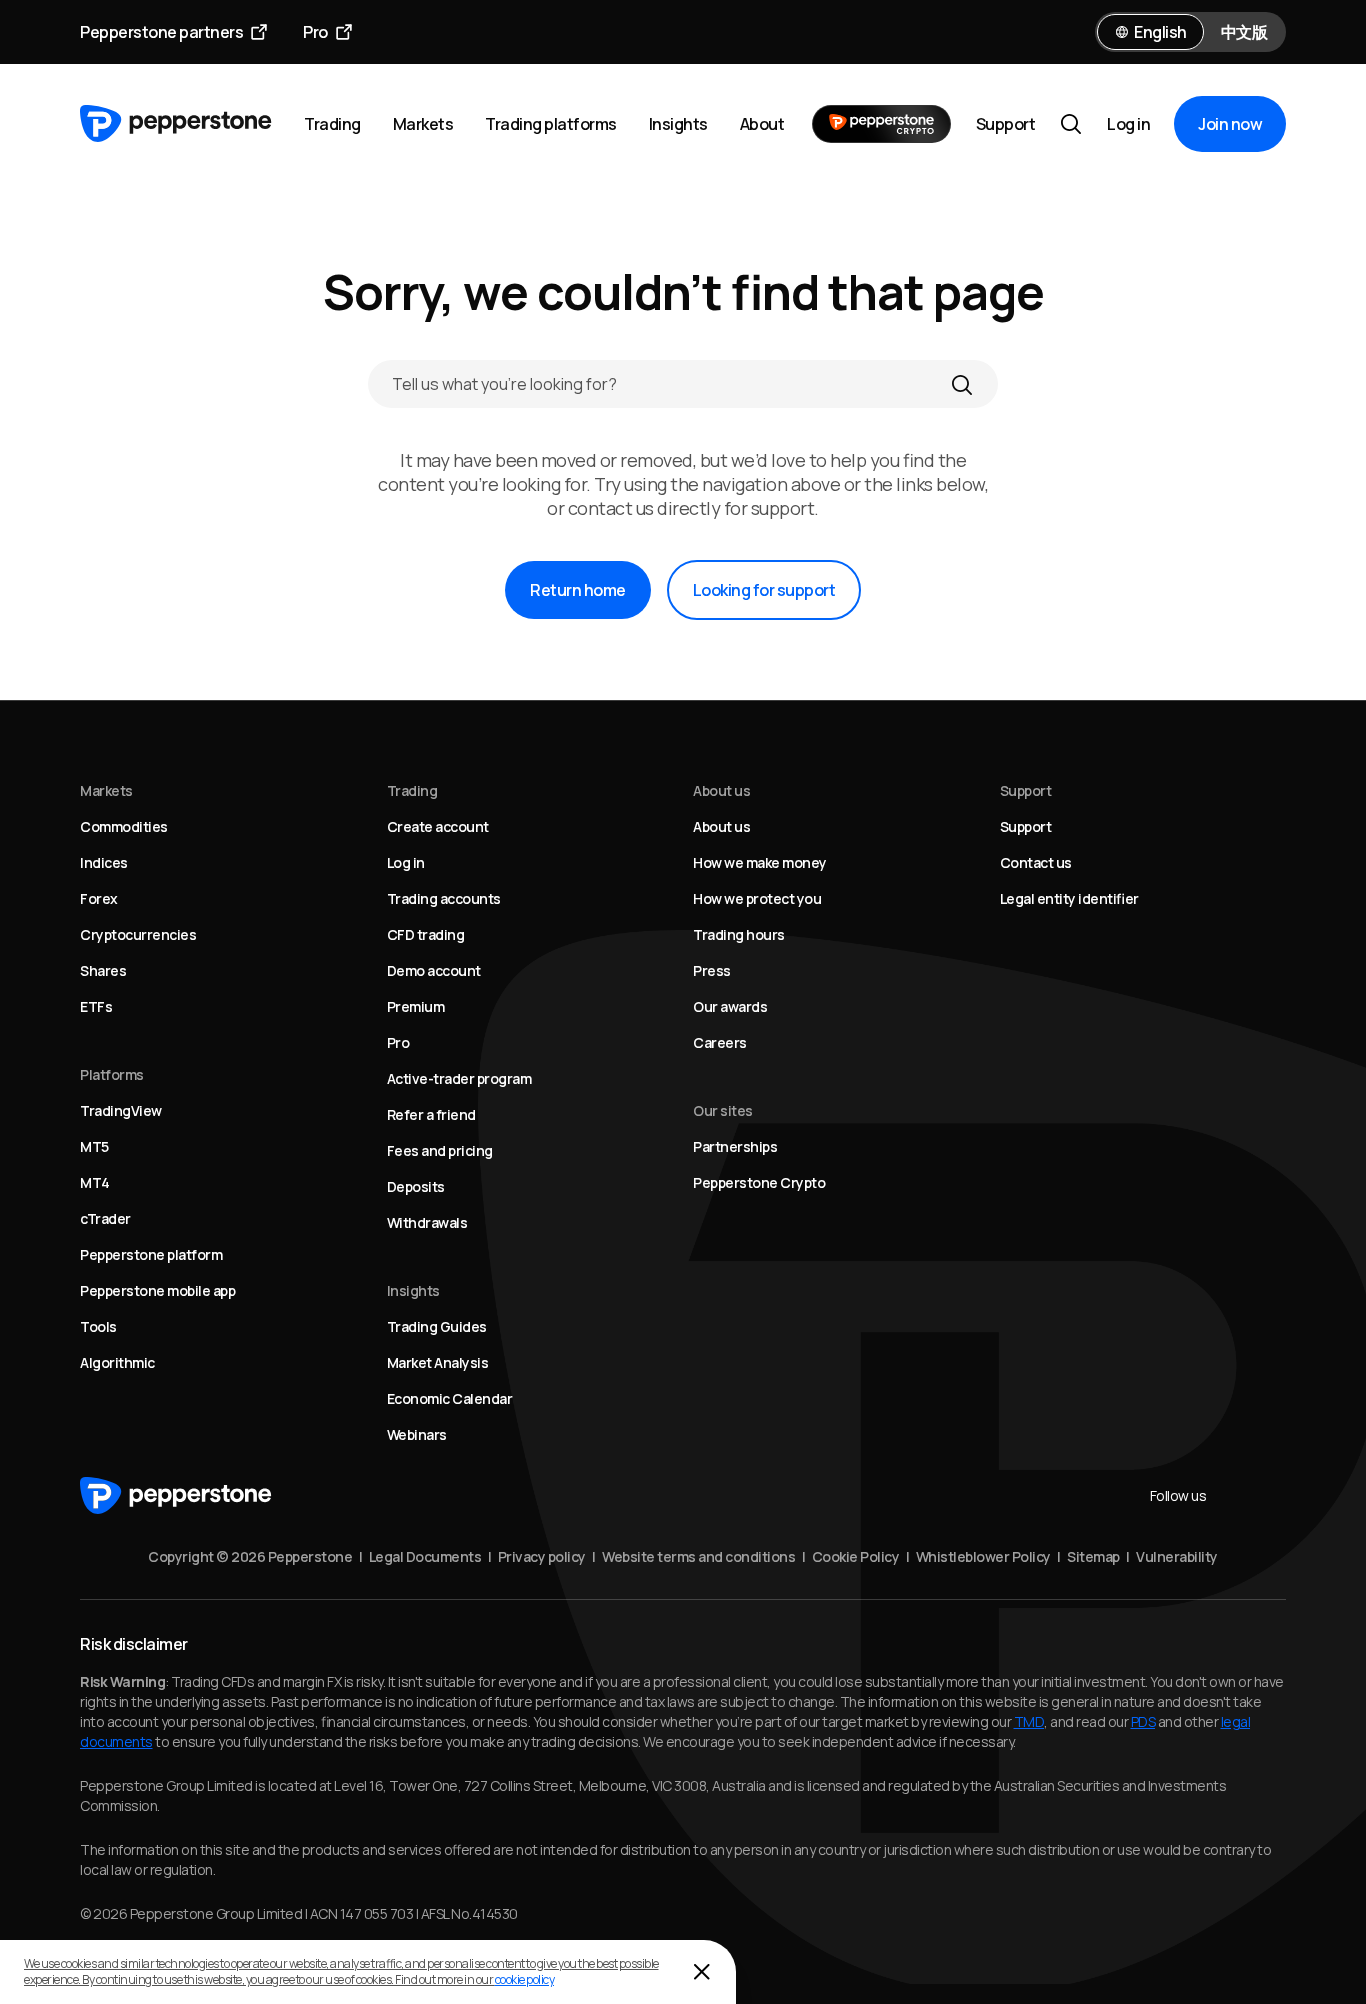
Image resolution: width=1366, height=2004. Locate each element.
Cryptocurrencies (138, 934)
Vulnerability (1177, 1556)
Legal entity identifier (1069, 898)
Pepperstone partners (161, 32)
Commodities (124, 826)
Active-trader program (459, 1078)
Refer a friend (431, 1114)
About (762, 124)
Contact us (1036, 862)
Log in (1128, 124)
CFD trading (426, 934)
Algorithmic (117, 1362)
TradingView (121, 1110)
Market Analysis (438, 1362)
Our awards (730, 1006)
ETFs (96, 1006)
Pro (315, 32)
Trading (332, 124)
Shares (103, 970)
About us (721, 826)
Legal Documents (425, 1556)
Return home (578, 590)
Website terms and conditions (698, 1556)
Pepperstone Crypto (759, 1182)
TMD (1029, 1721)
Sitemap (1093, 1556)
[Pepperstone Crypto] (881, 124)
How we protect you (757, 898)
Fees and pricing (440, 1150)
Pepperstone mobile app (157, 1290)
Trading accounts (444, 898)
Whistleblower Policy (983, 1556)
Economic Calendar (450, 1398)
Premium (416, 1006)
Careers (720, 1042)
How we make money (760, 862)
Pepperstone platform (151, 1254)
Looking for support (764, 590)
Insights (678, 124)
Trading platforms (551, 124)
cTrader (105, 1218)
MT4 (95, 1182)
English (1160, 32)
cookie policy (525, 1979)
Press (712, 970)
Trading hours (739, 934)
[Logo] (176, 124)
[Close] (702, 1972)
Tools (98, 1326)
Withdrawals (427, 1222)
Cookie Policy (856, 1556)
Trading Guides (437, 1326)
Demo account (434, 970)
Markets (423, 124)
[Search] (962, 384)
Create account (438, 826)
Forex (99, 898)
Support (1006, 124)
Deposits (416, 1186)
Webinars (417, 1434)
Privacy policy (542, 1556)
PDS (1143, 1721)
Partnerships (735, 1146)
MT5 (94, 1146)
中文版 (1244, 32)
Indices (104, 862)
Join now (1230, 124)
